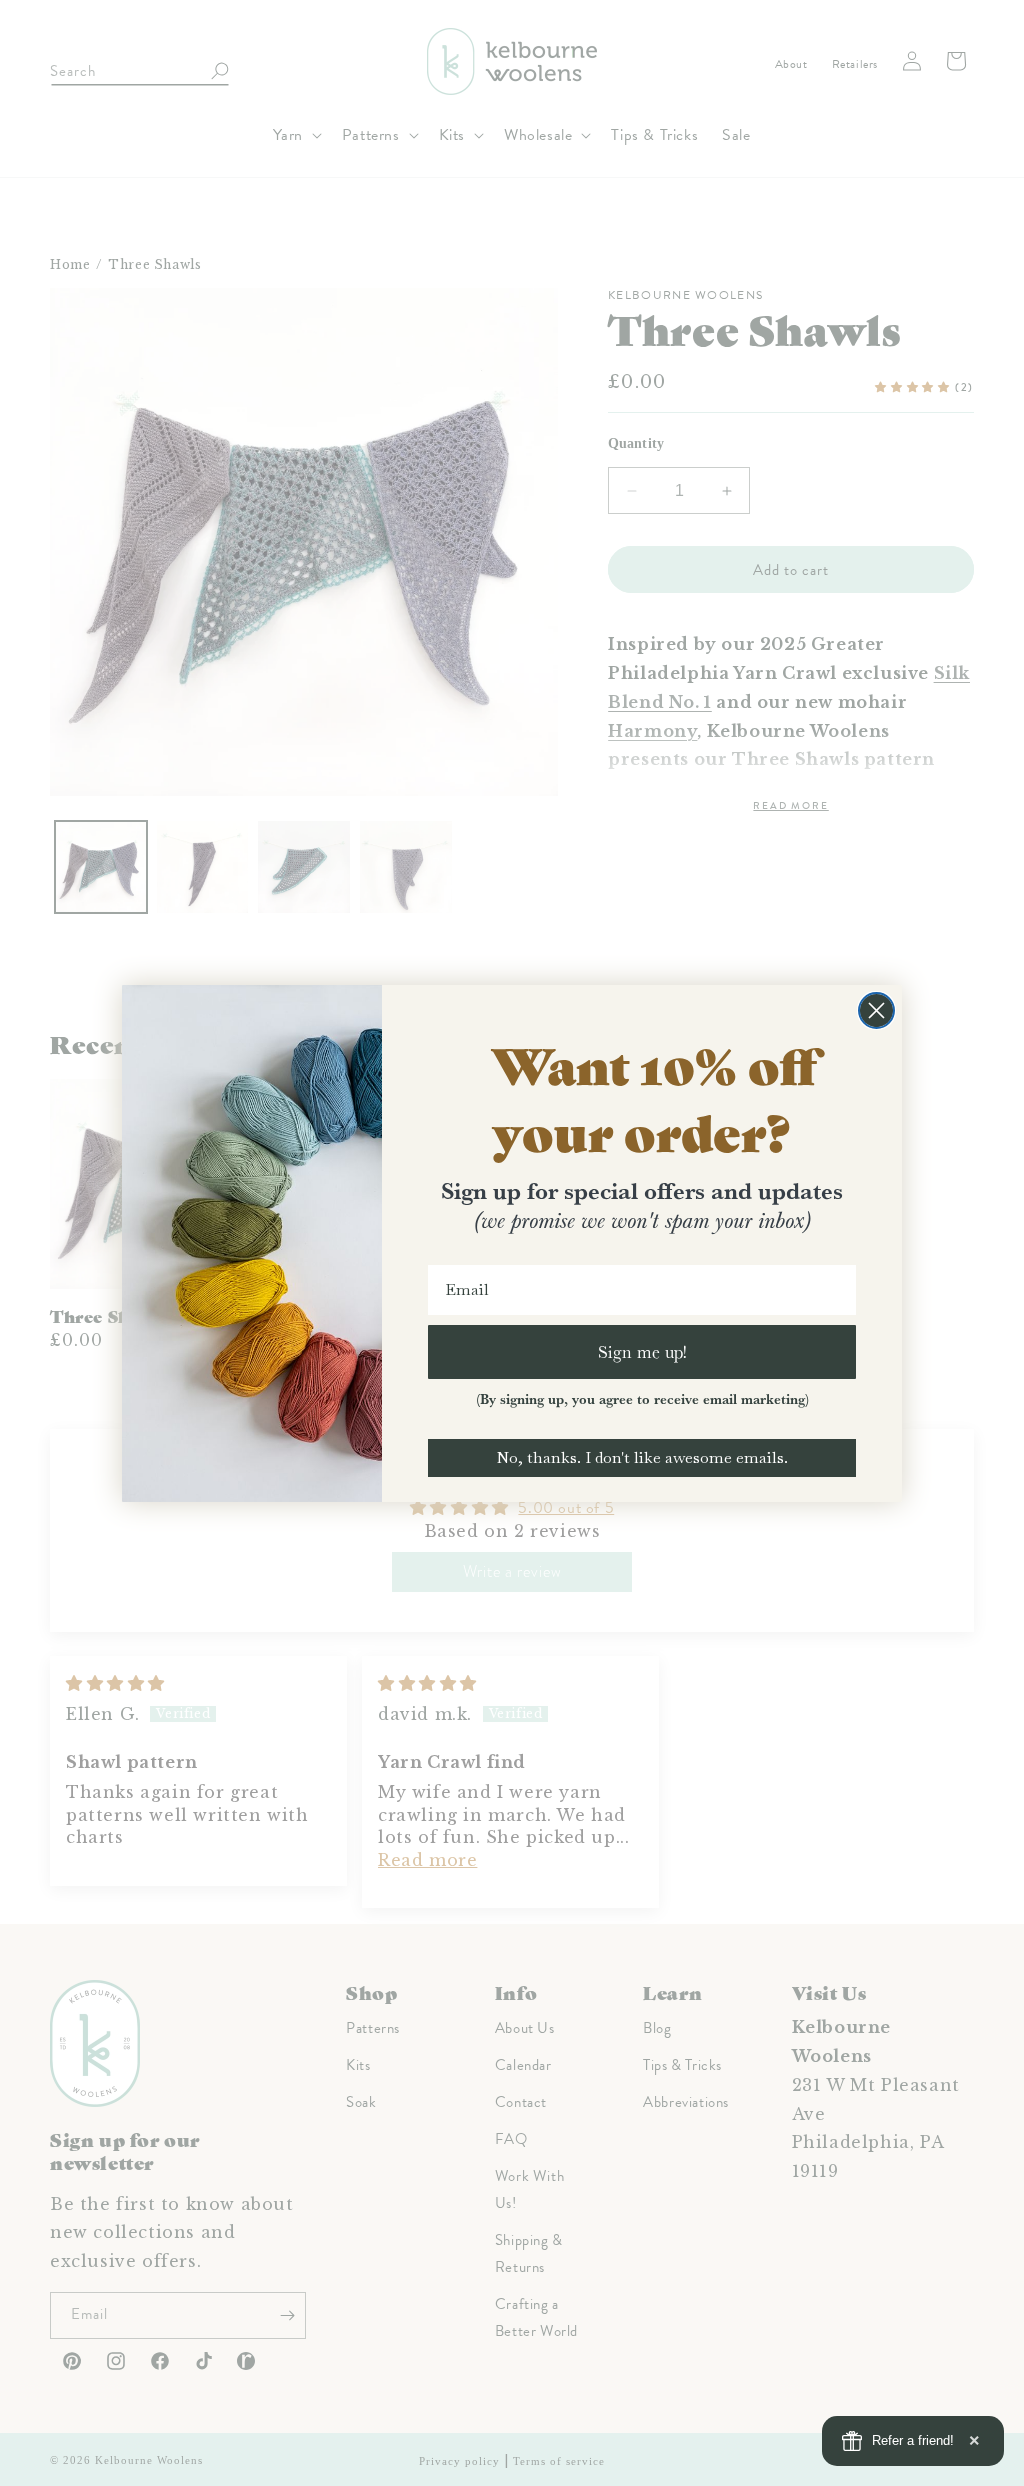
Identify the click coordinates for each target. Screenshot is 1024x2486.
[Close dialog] (876, 1010)
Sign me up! (642, 1351)
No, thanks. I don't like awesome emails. (642, 1457)
